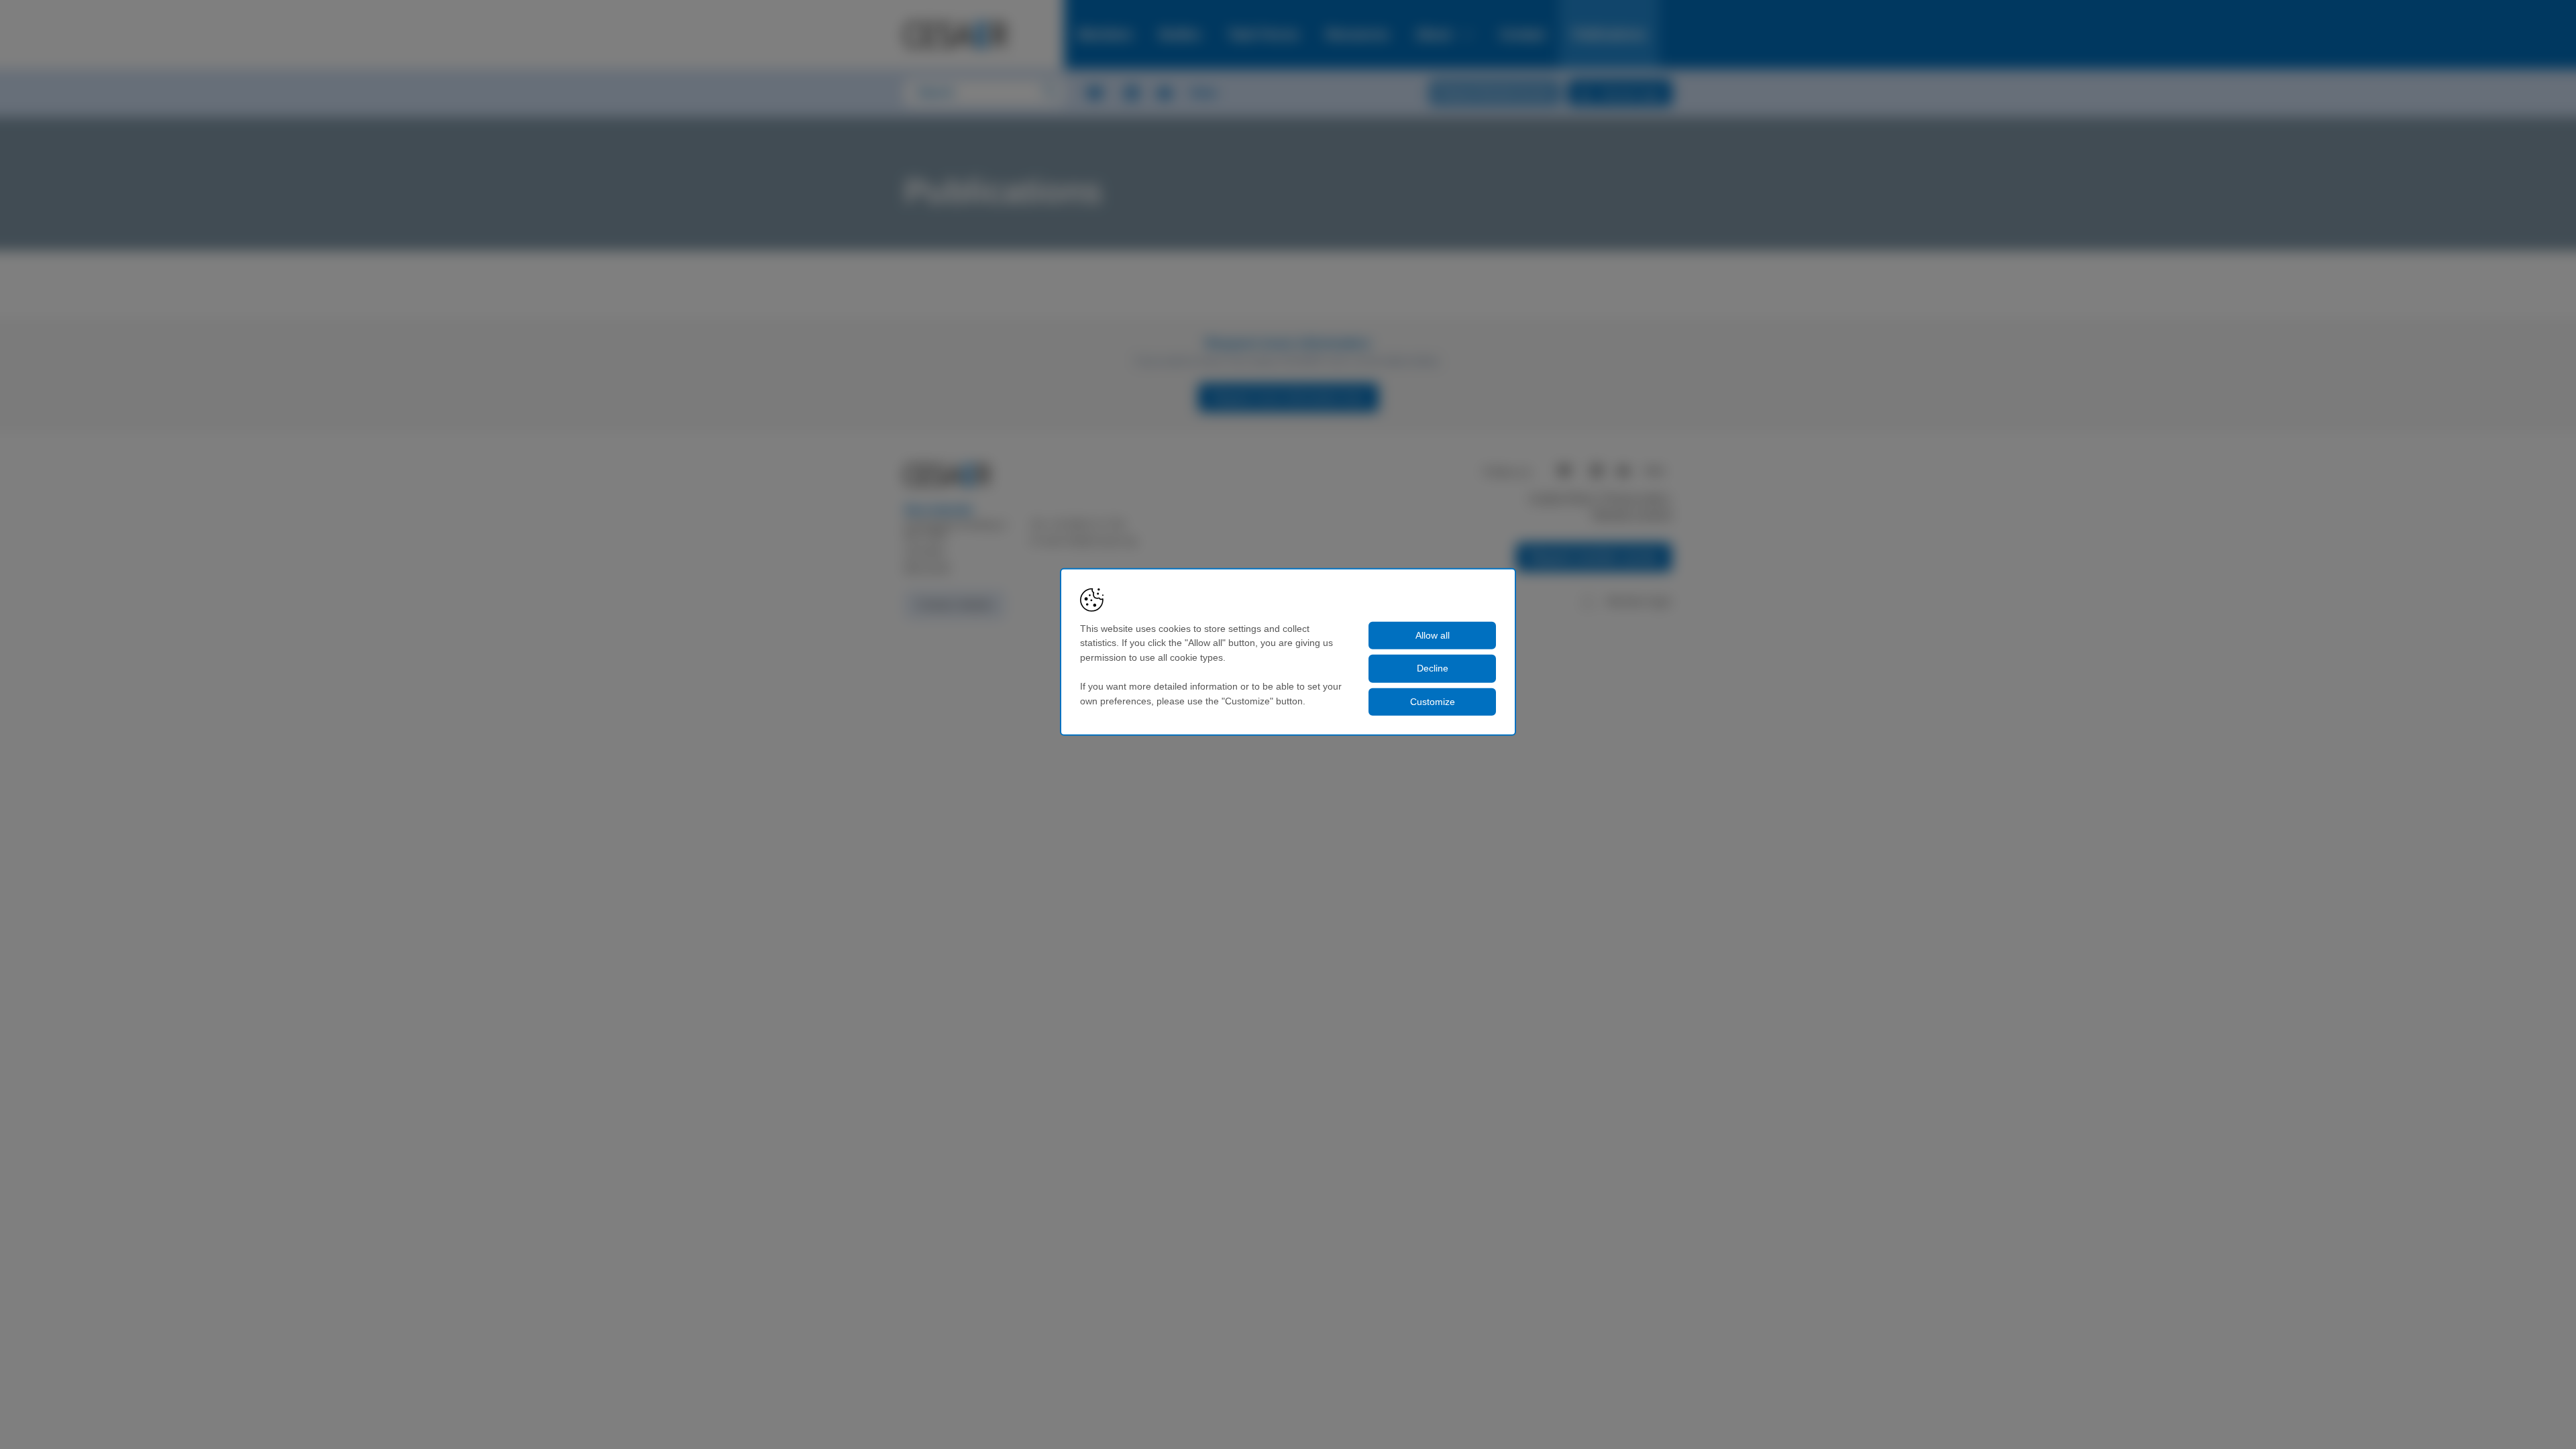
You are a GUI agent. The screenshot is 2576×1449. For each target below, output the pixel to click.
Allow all (1433, 635)
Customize (1433, 702)
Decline (1433, 668)
